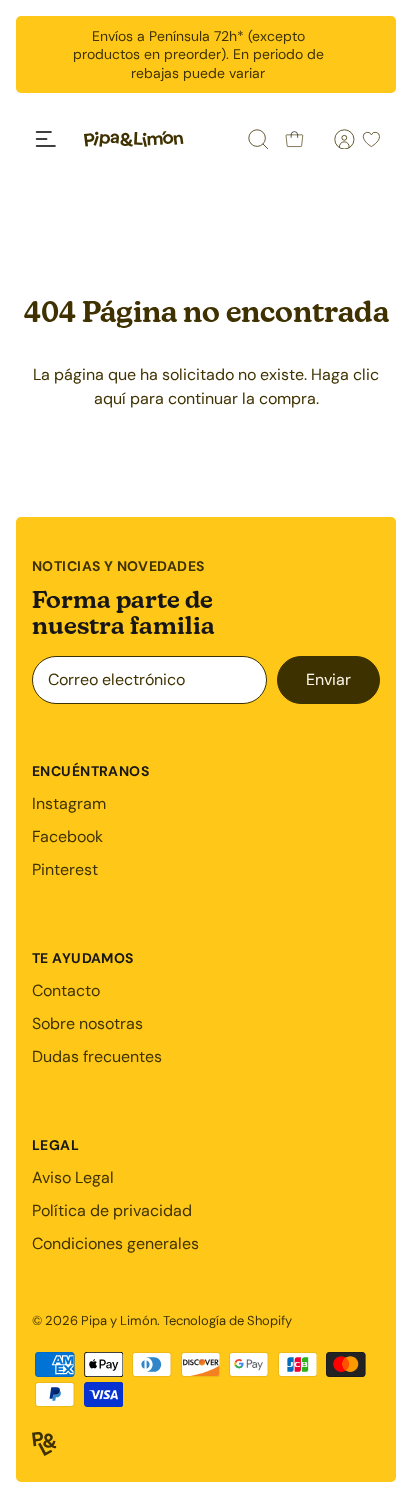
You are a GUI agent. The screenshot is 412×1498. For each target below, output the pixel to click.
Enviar (328, 679)
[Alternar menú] (46, 139)
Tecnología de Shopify (227, 1320)
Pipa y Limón (119, 1320)
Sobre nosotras (87, 1023)
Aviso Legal (73, 1177)
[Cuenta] (333, 139)
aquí (110, 398)
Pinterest (65, 869)
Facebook (67, 836)
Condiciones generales (115, 1243)
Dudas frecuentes (97, 1056)
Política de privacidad (112, 1210)
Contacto (66, 990)
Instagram (69, 803)
